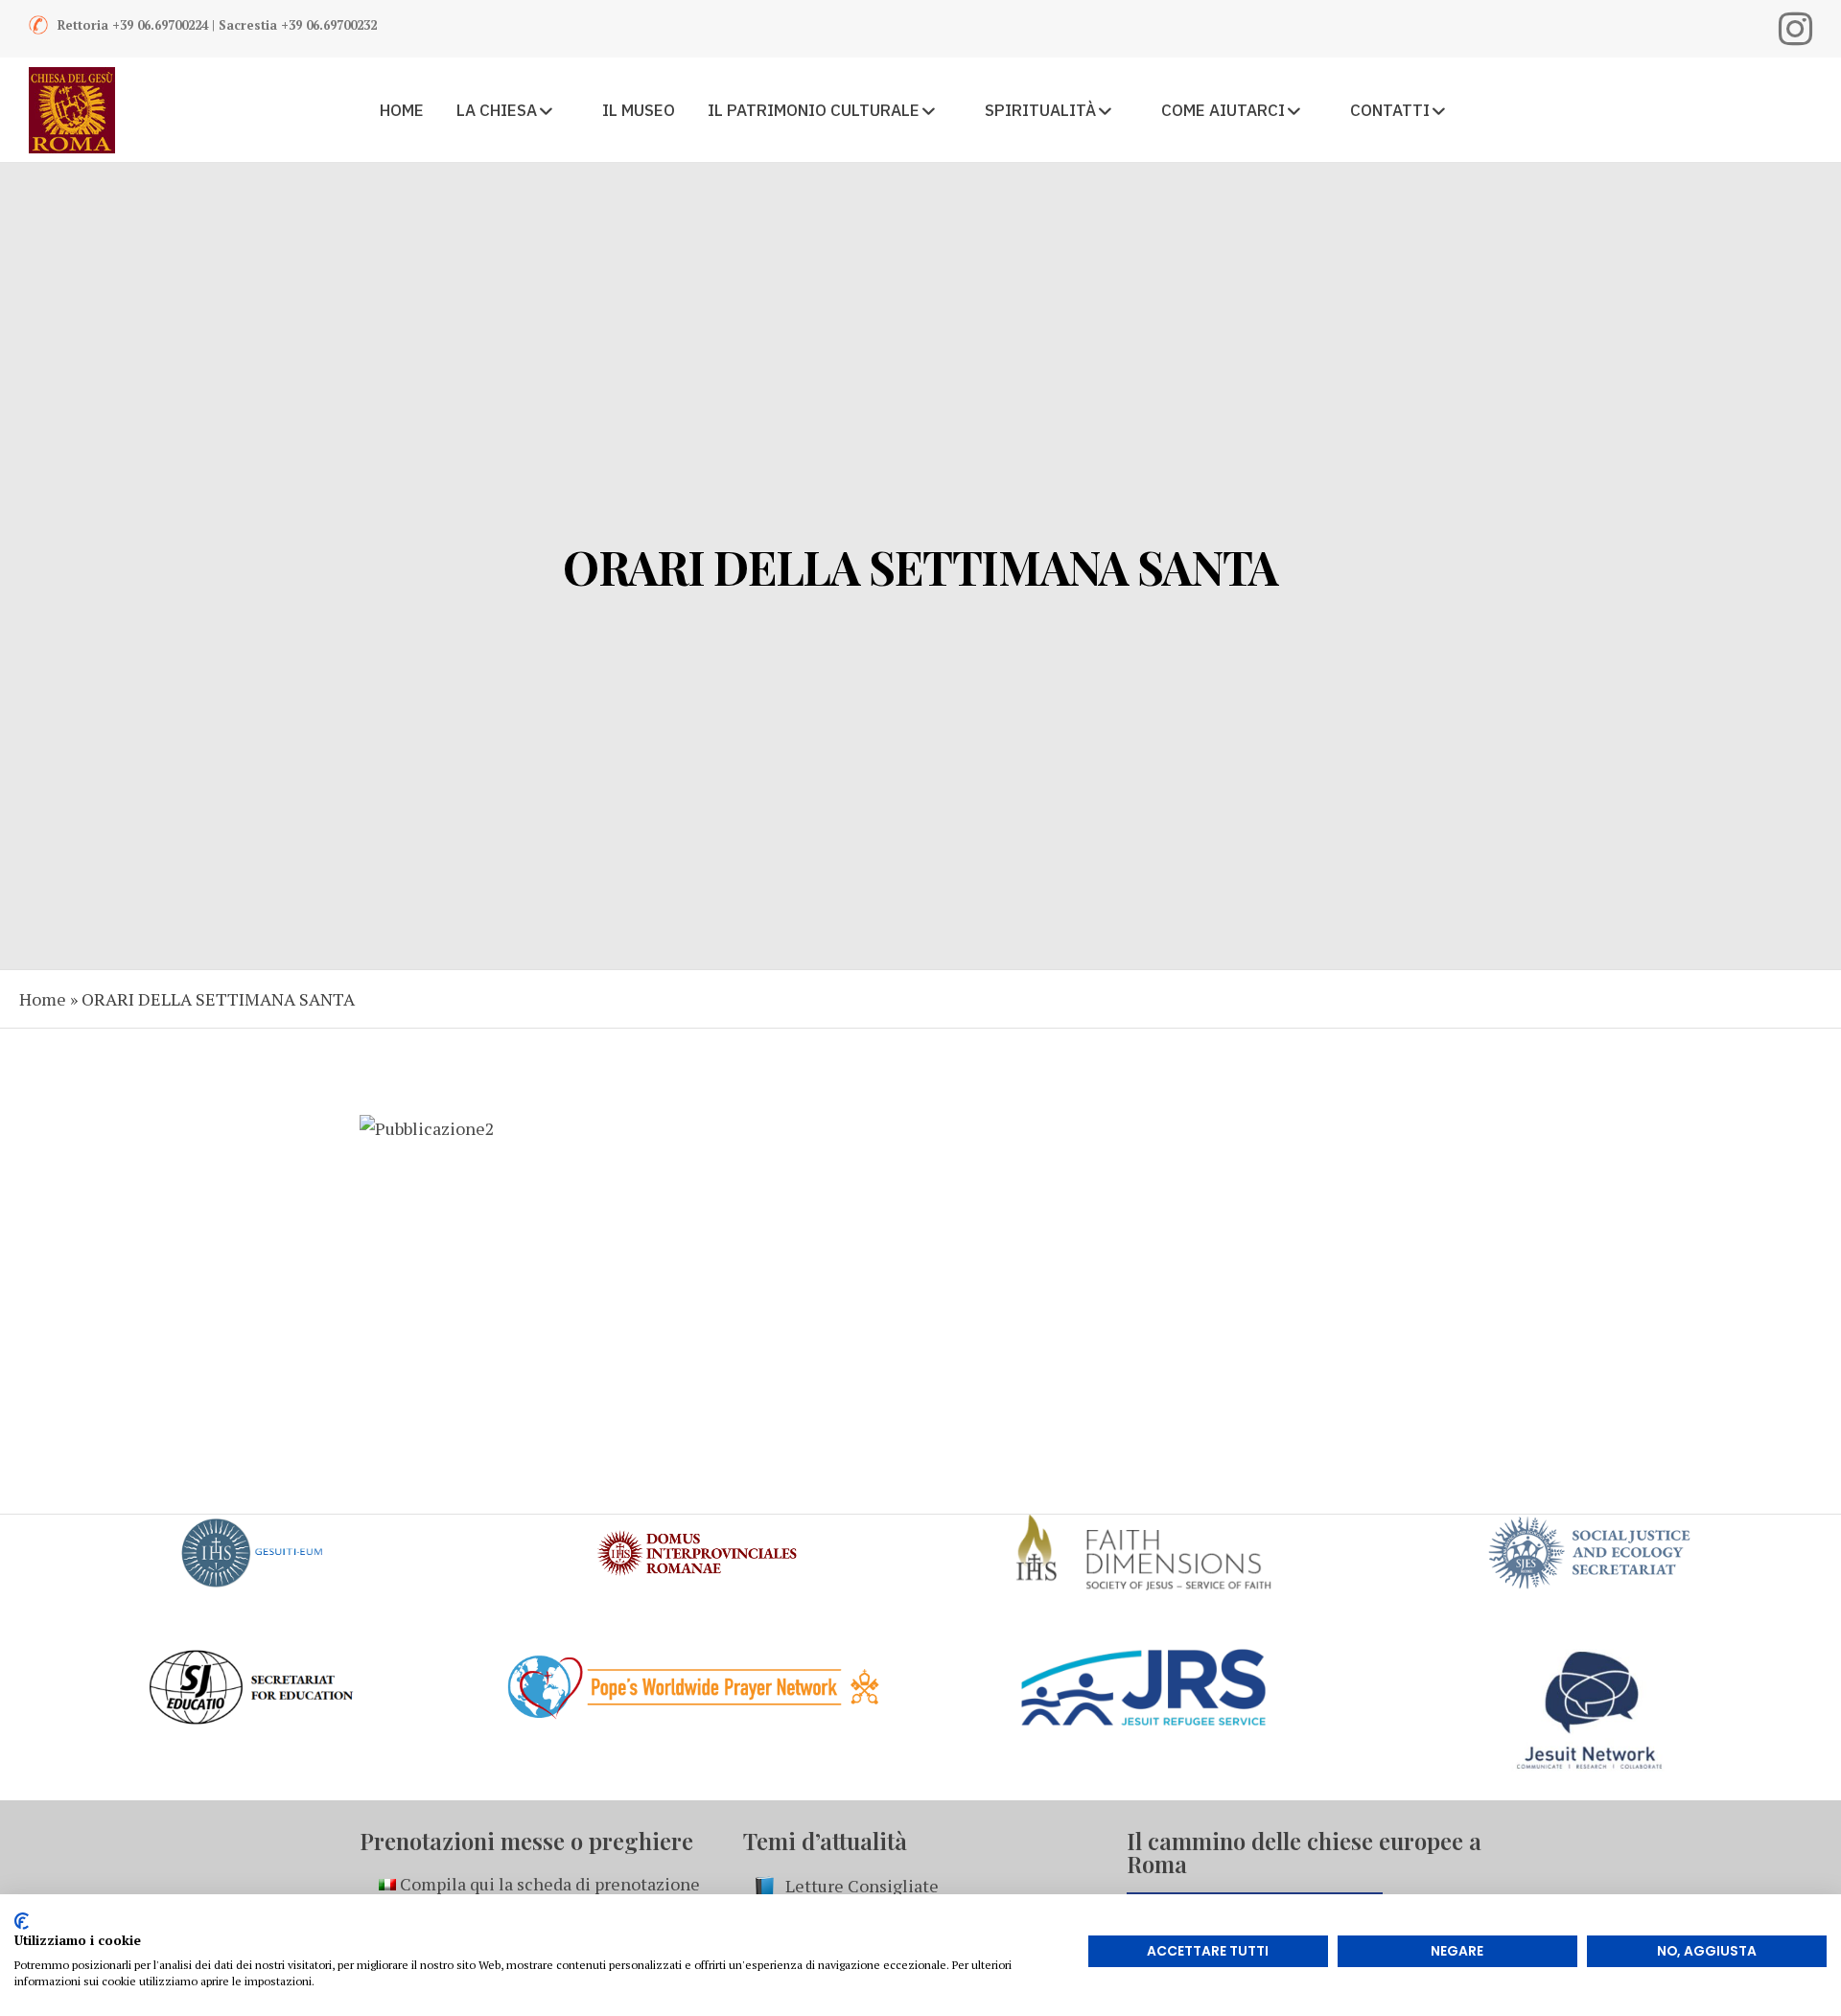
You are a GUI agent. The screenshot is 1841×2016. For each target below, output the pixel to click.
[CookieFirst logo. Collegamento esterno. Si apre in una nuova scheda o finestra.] (22, 1921)
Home (43, 999)
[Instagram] (1795, 29)
